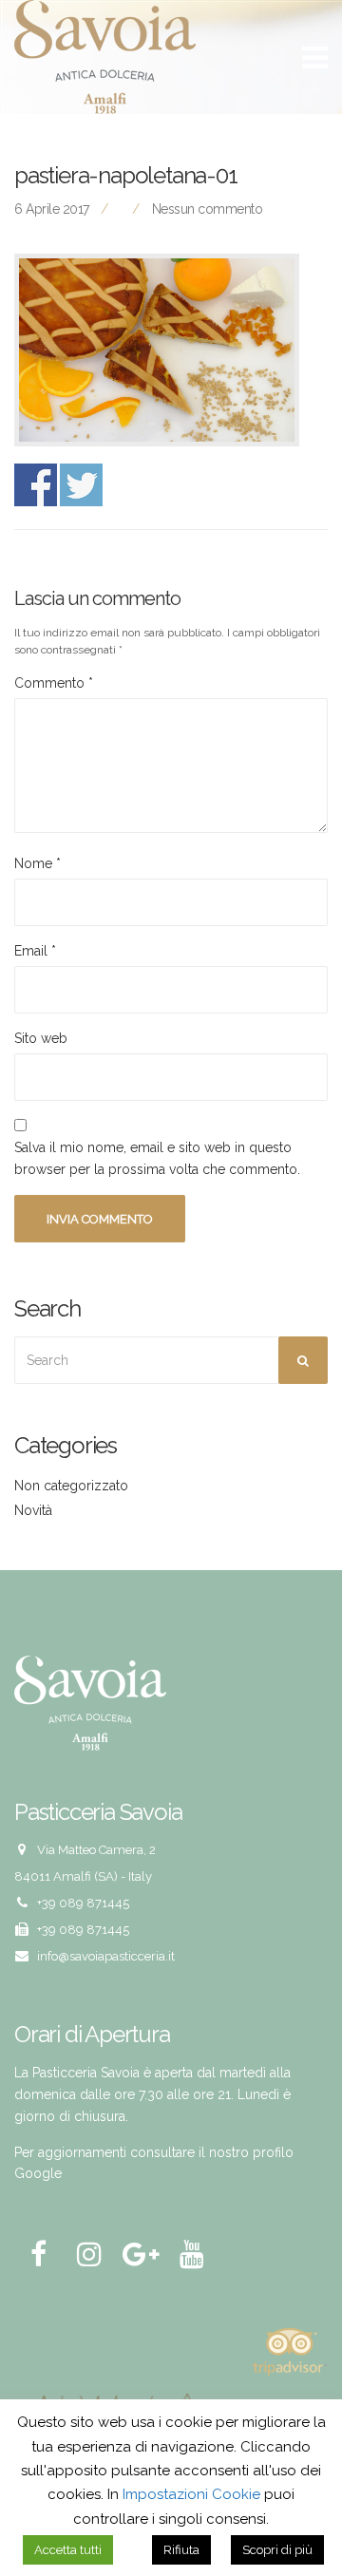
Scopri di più (277, 2550)
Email (35, 951)
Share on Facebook (36, 485)
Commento (54, 683)
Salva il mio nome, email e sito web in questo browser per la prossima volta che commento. (157, 1158)
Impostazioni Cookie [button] (191, 2494)
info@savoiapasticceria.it (106, 1956)
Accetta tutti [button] (68, 2550)
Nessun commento (208, 209)
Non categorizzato (71, 1486)
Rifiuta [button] (181, 2550)
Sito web (41, 1038)
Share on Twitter (81, 485)
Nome (38, 863)
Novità (33, 1510)
